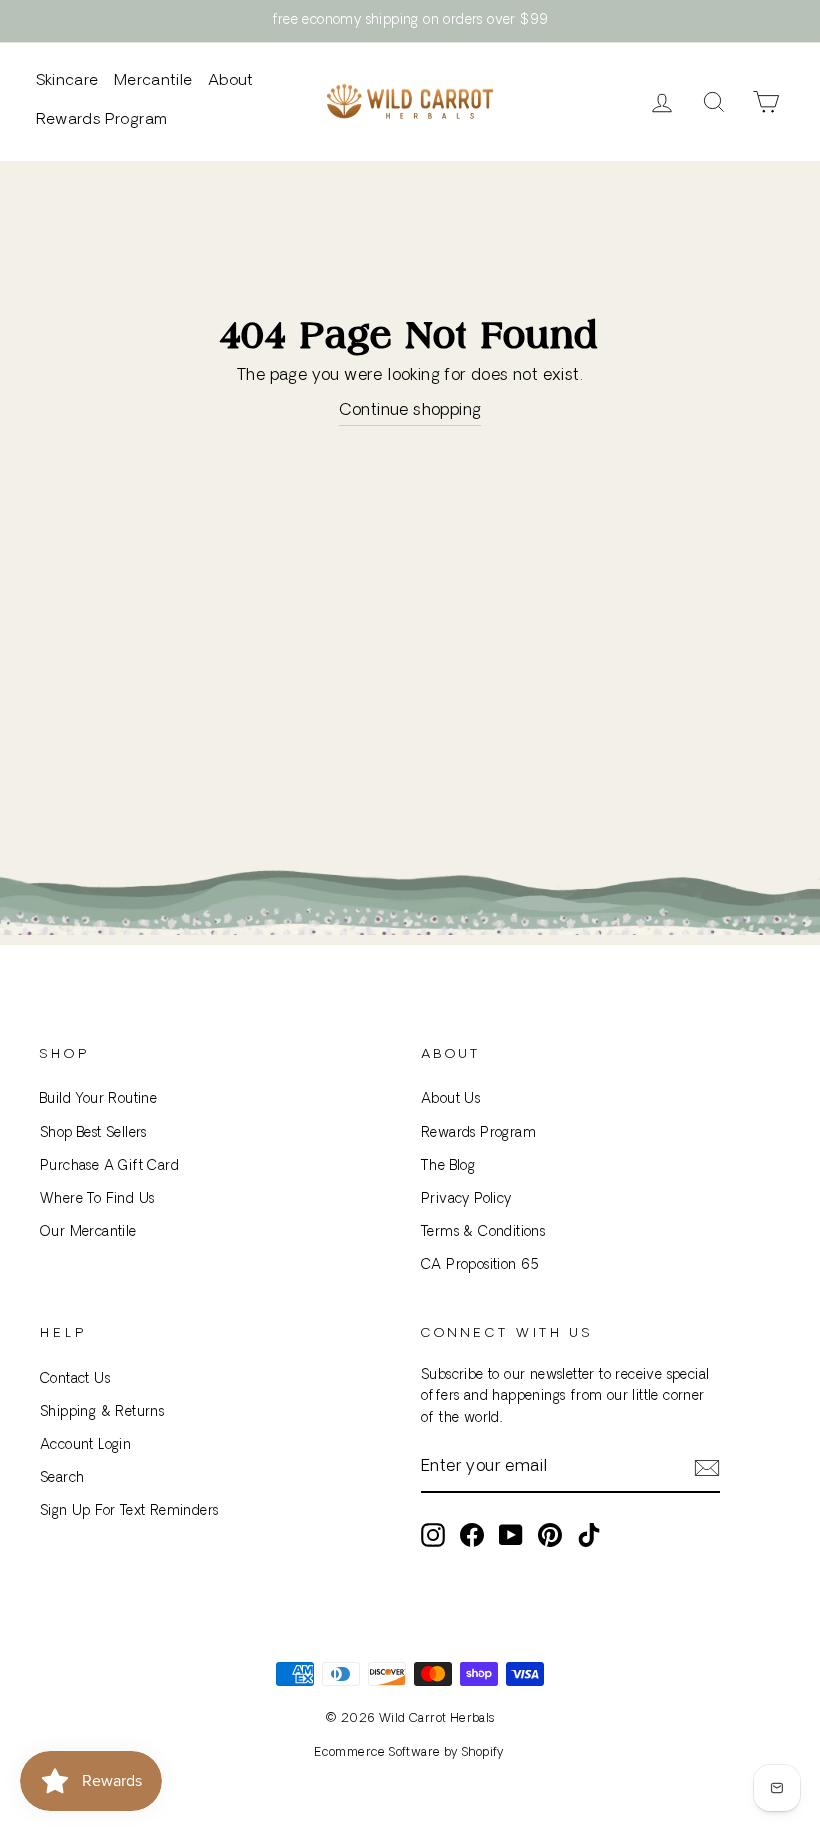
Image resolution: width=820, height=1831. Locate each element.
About (230, 81)
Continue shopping (410, 411)
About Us (450, 1099)
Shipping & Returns (102, 1412)
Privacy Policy (466, 1199)
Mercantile (153, 81)
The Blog (448, 1166)
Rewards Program (102, 120)
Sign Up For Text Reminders (129, 1511)
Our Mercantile (88, 1232)
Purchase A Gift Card (109, 1166)
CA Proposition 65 (480, 1265)
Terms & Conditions (483, 1232)
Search (62, 1478)
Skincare (67, 81)
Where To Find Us (97, 1199)
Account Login (85, 1445)
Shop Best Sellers (93, 1133)
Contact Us (75, 1379)
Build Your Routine (98, 1099)
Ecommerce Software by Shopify (410, 1753)
